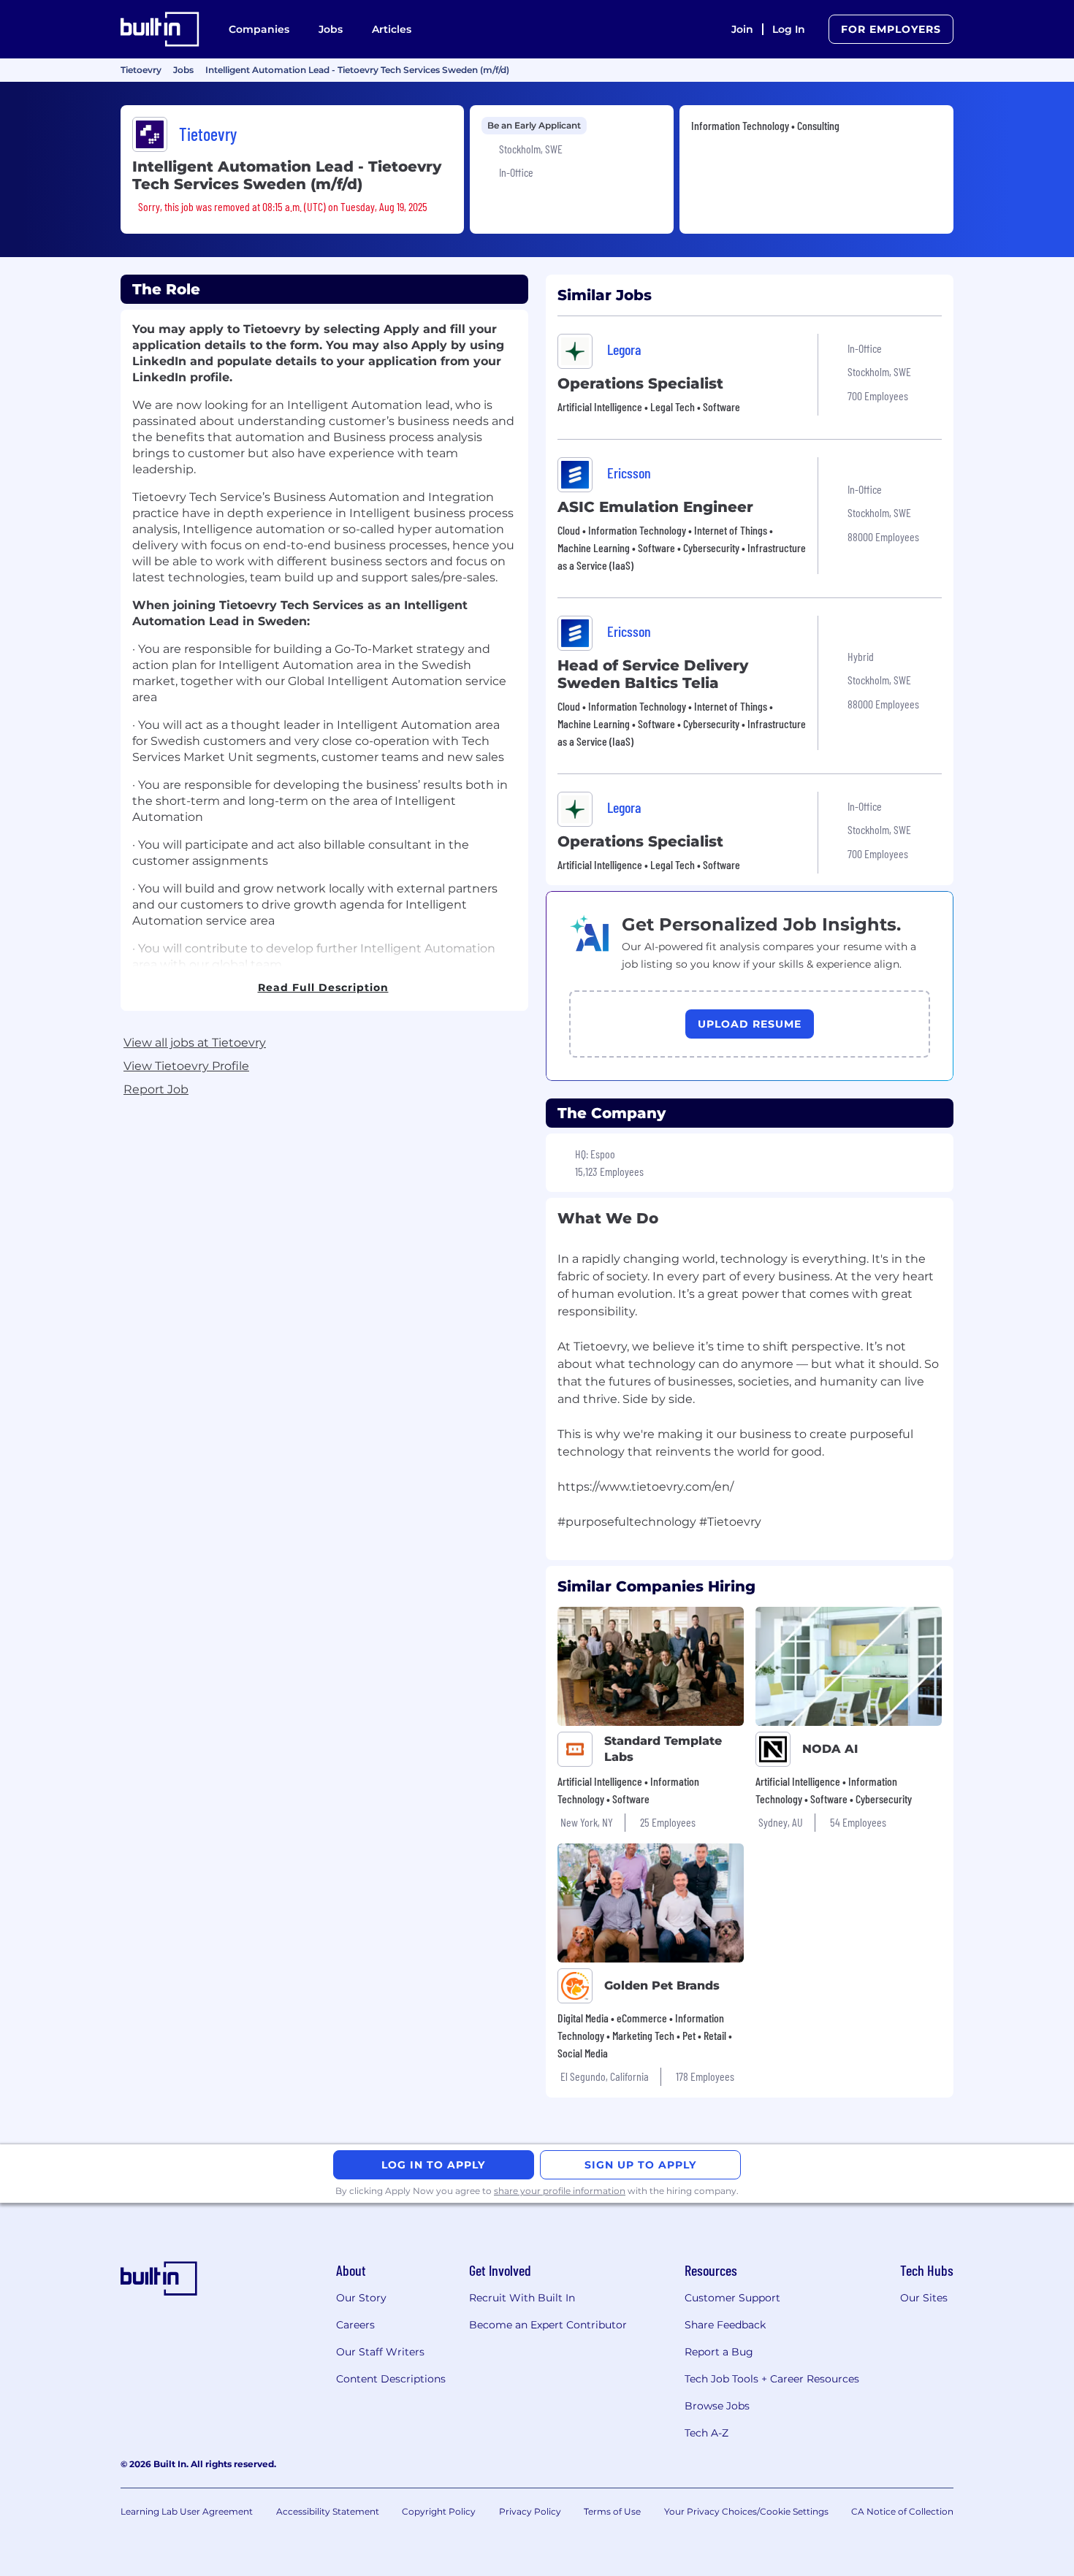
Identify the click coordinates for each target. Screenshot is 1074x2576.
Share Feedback (725, 2325)
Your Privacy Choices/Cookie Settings (746, 2511)
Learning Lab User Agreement (187, 2511)
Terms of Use (612, 2511)
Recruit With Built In (522, 2298)
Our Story (361, 2298)
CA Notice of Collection (902, 2511)
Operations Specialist (640, 383)
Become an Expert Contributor (548, 2325)
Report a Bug (719, 2352)
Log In (789, 29)
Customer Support (732, 2298)
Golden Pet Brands (662, 1985)
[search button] (701, 29)
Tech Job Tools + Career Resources (772, 2379)
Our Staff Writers (380, 2352)
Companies (259, 29)
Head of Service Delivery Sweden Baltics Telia (653, 674)
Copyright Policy (439, 2511)
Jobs (331, 29)
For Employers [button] (891, 29)
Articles (392, 29)
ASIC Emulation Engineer (655, 507)
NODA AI (830, 1749)
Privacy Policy (530, 2511)
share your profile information (560, 2191)
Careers (355, 2325)
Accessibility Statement (328, 2511)
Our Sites (924, 2298)
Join (742, 29)
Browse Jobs (717, 2406)
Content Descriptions (391, 2379)
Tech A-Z (707, 2433)
